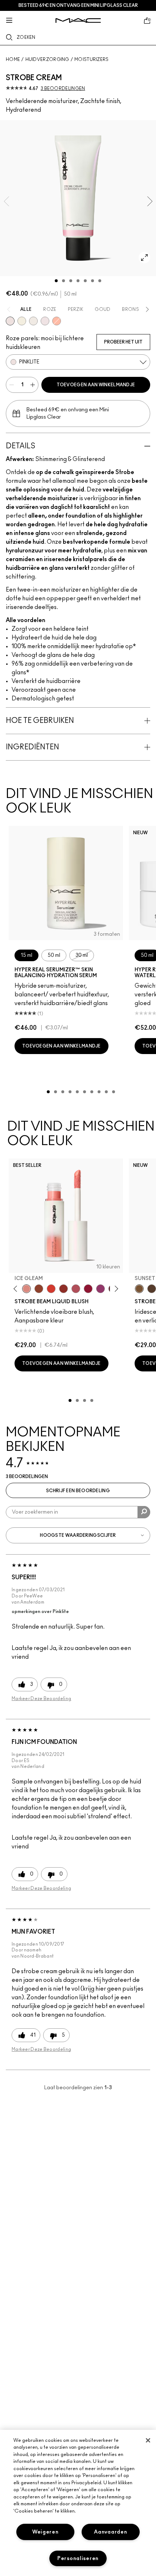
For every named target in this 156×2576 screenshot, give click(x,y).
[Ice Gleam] (26, 1289)
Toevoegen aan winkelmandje (96, 385)
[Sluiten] (148, 2440)
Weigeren (46, 2532)
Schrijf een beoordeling (78, 1491)
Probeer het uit (123, 342)
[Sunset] (139, 1289)
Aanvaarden (110, 2532)
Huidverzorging (47, 59)
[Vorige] (17, 1289)
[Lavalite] (39, 1289)
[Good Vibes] (88, 1289)
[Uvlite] (45, 321)
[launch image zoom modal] (144, 258)
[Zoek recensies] (144, 1512)
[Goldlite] (22, 321)
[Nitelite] (76, 1289)
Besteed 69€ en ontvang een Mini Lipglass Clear (78, 5)
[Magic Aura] (100, 1289)
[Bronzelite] (33, 321)
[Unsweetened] (63, 1289)
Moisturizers (92, 59)
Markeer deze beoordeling (41, 1699)
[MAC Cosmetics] (78, 20)
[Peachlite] (57, 321)
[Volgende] (115, 1289)
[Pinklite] (10, 321)
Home (13, 59)
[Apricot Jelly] (51, 1289)
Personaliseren (78, 2558)
